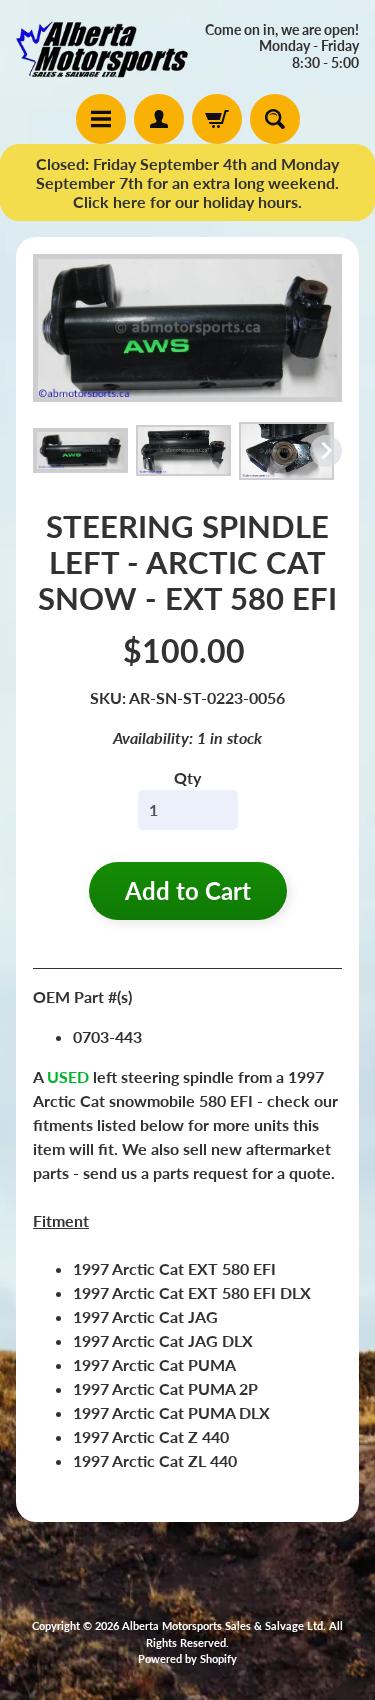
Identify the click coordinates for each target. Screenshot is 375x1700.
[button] (80, 450)
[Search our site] (275, 119)
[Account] (159, 119)
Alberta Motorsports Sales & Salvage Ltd (222, 1625)
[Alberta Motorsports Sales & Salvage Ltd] (102, 47)
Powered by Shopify (187, 1658)
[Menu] (101, 119)
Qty (187, 777)
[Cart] (217, 119)
